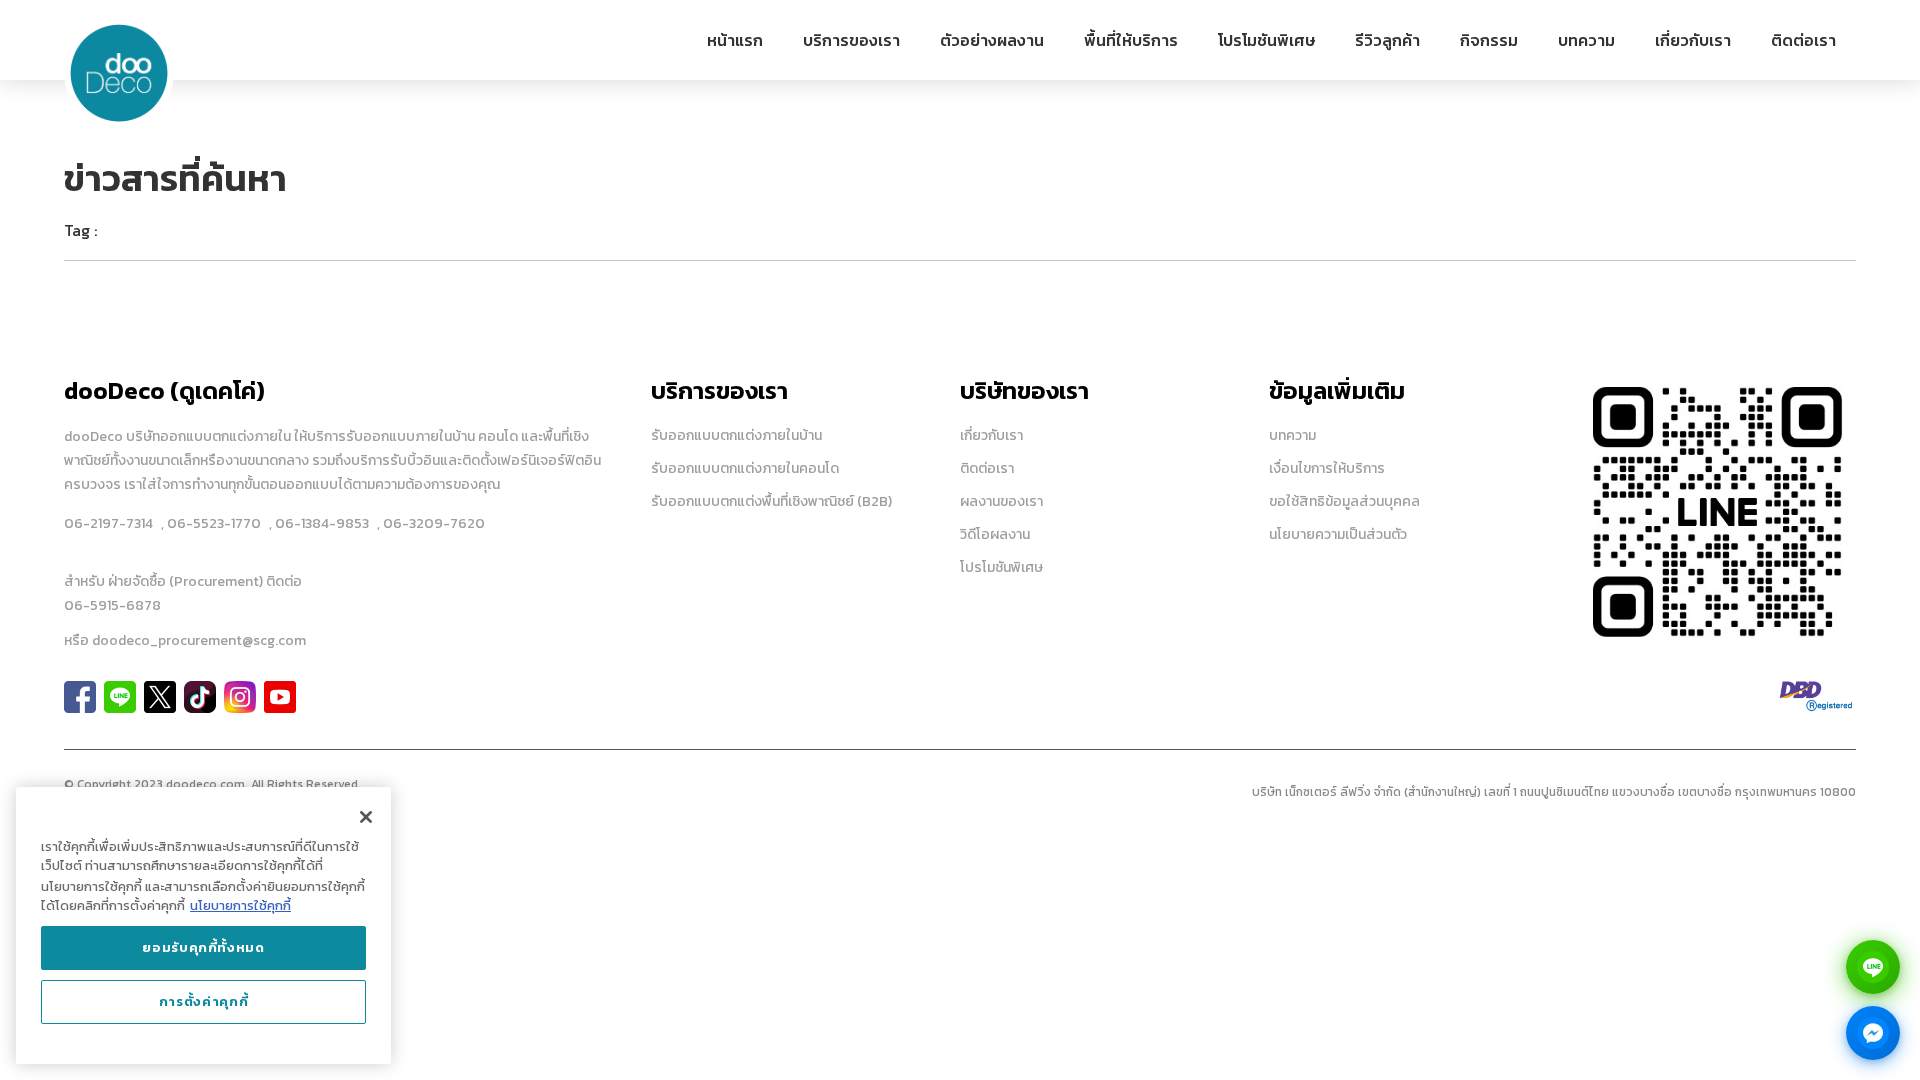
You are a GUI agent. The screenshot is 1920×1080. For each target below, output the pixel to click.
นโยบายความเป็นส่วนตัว (1338, 534)
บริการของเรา (851, 40)
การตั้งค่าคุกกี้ (204, 1001)
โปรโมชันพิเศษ (1266, 40)
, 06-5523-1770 (211, 523)
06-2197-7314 (108, 523)
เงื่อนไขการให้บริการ (1327, 468)
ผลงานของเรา (1001, 501)
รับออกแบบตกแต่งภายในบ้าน (736, 435)
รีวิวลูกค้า (1387, 40)
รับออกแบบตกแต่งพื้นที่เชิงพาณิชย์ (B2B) (771, 501)
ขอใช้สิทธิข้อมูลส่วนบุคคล (1344, 501)
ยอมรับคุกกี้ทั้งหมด (203, 947)
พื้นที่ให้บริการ (1131, 40)
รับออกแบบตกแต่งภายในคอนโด (745, 468)
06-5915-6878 (112, 605)
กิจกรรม (1489, 40)
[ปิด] (366, 817)
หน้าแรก (735, 40)
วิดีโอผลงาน (995, 534)
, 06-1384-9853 (319, 523)
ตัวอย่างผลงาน (992, 40)
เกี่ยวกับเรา (1693, 40)
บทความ (1586, 40)
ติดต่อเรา (1803, 40)
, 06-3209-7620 (431, 523)
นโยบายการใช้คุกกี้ (240, 905)
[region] (203, 925)
